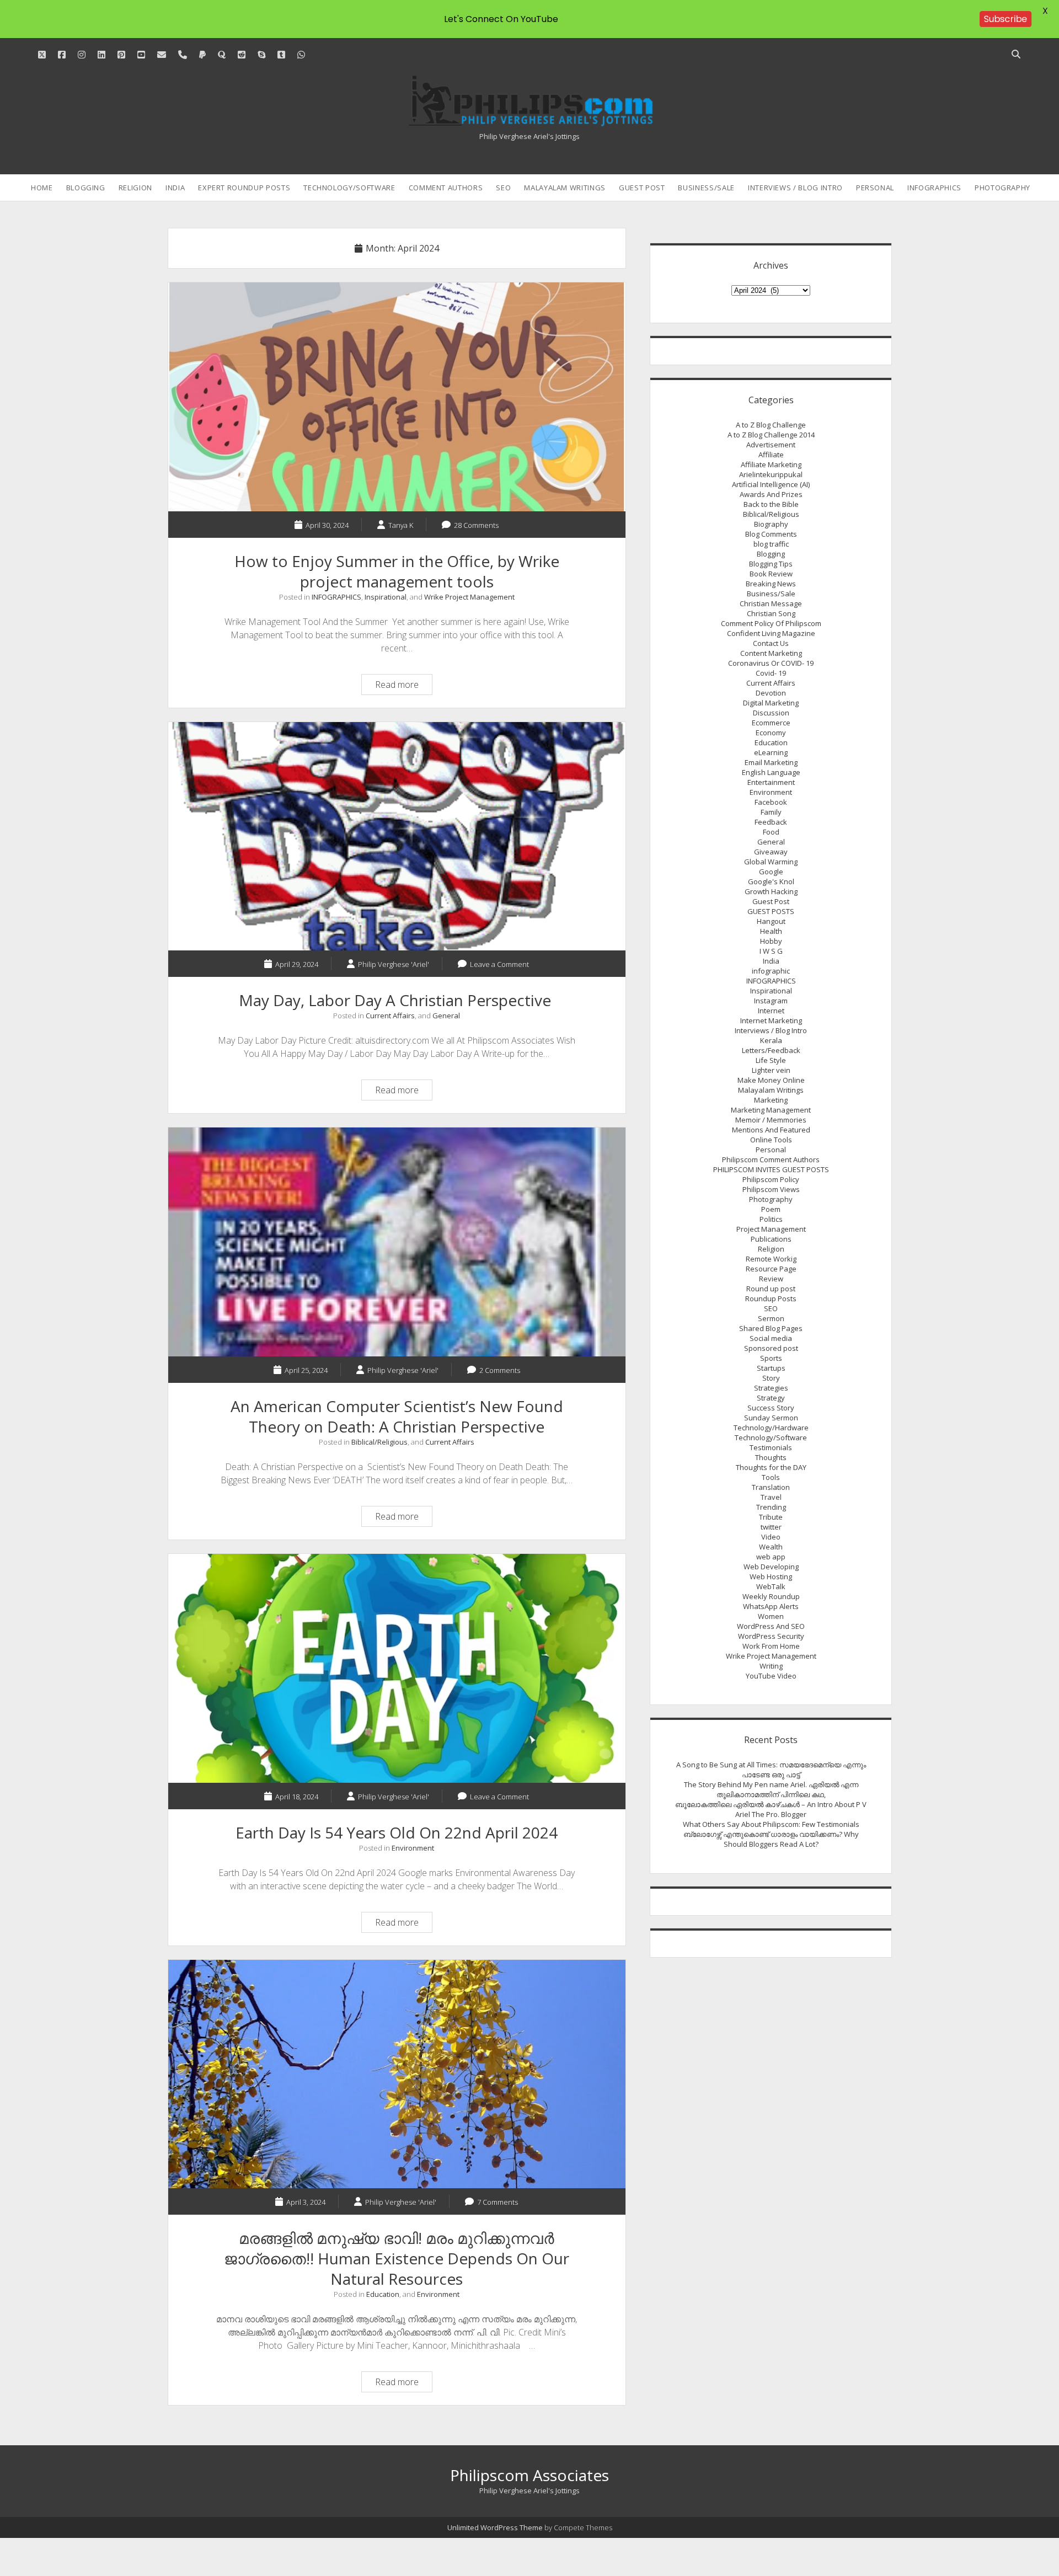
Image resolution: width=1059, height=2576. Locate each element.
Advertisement (771, 445)
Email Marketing (771, 762)
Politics (771, 1219)
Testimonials (771, 1447)
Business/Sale (706, 188)
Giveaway (771, 852)
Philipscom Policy (771, 1179)
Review (771, 1279)
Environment (413, 1848)
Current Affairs (390, 1016)
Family (771, 812)
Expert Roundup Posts (244, 188)
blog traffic (771, 544)
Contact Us (771, 643)
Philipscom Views (771, 1189)
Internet (771, 1011)
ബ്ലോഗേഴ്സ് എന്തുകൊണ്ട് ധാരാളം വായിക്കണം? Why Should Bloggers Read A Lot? (771, 1839)
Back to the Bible (771, 504)
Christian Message (771, 603)
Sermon (771, 1318)
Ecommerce (771, 723)
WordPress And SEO (771, 1626)
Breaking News (771, 584)
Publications (771, 1239)
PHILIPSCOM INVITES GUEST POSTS (771, 1169)
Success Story (771, 1408)
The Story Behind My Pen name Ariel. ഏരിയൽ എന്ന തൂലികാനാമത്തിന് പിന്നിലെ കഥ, (771, 1789)
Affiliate (771, 455)
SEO (503, 188)
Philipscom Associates (529, 2475)
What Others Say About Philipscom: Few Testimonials (771, 1824)
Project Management (771, 1229)
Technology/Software (349, 188)
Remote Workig (771, 1259)
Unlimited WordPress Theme (495, 2527)
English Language (771, 772)
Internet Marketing (771, 1020)
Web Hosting (771, 1576)
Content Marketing (771, 653)
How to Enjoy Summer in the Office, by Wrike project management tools (397, 397)
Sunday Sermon (771, 1418)
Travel (771, 1497)
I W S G (771, 951)
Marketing (771, 1100)
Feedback (771, 822)
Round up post (771, 1289)
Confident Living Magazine (771, 633)
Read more (403, 686)
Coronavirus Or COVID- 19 (771, 663)
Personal (875, 188)
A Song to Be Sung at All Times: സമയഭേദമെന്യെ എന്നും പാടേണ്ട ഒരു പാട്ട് (771, 1770)
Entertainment (771, 782)
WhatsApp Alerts (771, 1606)
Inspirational (386, 597)
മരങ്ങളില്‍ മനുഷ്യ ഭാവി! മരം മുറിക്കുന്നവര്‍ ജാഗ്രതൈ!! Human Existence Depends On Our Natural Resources (397, 2074)
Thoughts (771, 1457)
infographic (771, 971)
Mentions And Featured (771, 1130)
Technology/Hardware (771, 1428)
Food (771, 832)
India (175, 188)
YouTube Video (771, 1676)
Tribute (771, 1517)
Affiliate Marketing (771, 464)
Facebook (771, 802)
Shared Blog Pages (771, 1328)
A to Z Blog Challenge (771, 425)
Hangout (771, 921)
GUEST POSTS (771, 911)
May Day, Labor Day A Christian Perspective (397, 837)
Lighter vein (771, 1070)
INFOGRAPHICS (934, 188)
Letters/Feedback (771, 1050)
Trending (771, 1507)
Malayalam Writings (565, 188)
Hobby (771, 941)
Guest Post (642, 188)
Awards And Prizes (771, 494)
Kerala (771, 1040)
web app (771, 1557)
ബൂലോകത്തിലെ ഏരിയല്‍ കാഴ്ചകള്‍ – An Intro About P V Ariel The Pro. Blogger (771, 1809)
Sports (771, 1358)
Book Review (771, 574)
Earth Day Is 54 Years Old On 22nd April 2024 (397, 1668)
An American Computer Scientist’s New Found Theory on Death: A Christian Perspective (397, 1242)
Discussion (771, 713)
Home (42, 188)
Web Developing (771, 1567)
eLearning (771, 752)
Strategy (771, 1398)
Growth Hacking (771, 891)
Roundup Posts (771, 1298)
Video (771, 1537)
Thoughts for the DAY (771, 1467)
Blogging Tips (771, 564)
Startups (771, 1368)
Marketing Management (771, 1110)
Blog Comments (771, 534)
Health (771, 931)
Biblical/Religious (379, 1442)
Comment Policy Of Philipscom (771, 623)
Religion (135, 188)
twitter (771, 1527)
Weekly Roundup (771, 1596)
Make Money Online (771, 1080)
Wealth (771, 1547)
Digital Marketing (771, 703)
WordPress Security (771, 1636)
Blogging (86, 188)
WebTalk (771, 1586)
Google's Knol (771, 881)
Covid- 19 (771, 673)
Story (771, 1378)
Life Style (771, 1060)
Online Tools (771, 1140)
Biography (771, 524)
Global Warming (771, 862)
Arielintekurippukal (771, 474)
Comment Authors (446, 188)
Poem (771, 1209)
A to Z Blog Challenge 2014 (771, 435)
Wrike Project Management (469, 597)
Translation (771, 1487)
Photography (1002, 188)
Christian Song (771, 613)
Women (771, 1616)
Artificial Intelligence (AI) (771, 484)
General (446, 1016)
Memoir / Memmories (771, 1120)
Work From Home (771, 1646)
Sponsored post (771, 1348)
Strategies (771, 1388)
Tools (771, 1477)
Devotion (771, 693)
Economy (771, 733)
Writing (771, 1666)
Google (771, 872)
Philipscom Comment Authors (771, 1159)
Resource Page (771, 1269)
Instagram (771, 1001)
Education (383, 2294)
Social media (771, 1338)
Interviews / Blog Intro (795, 188)
